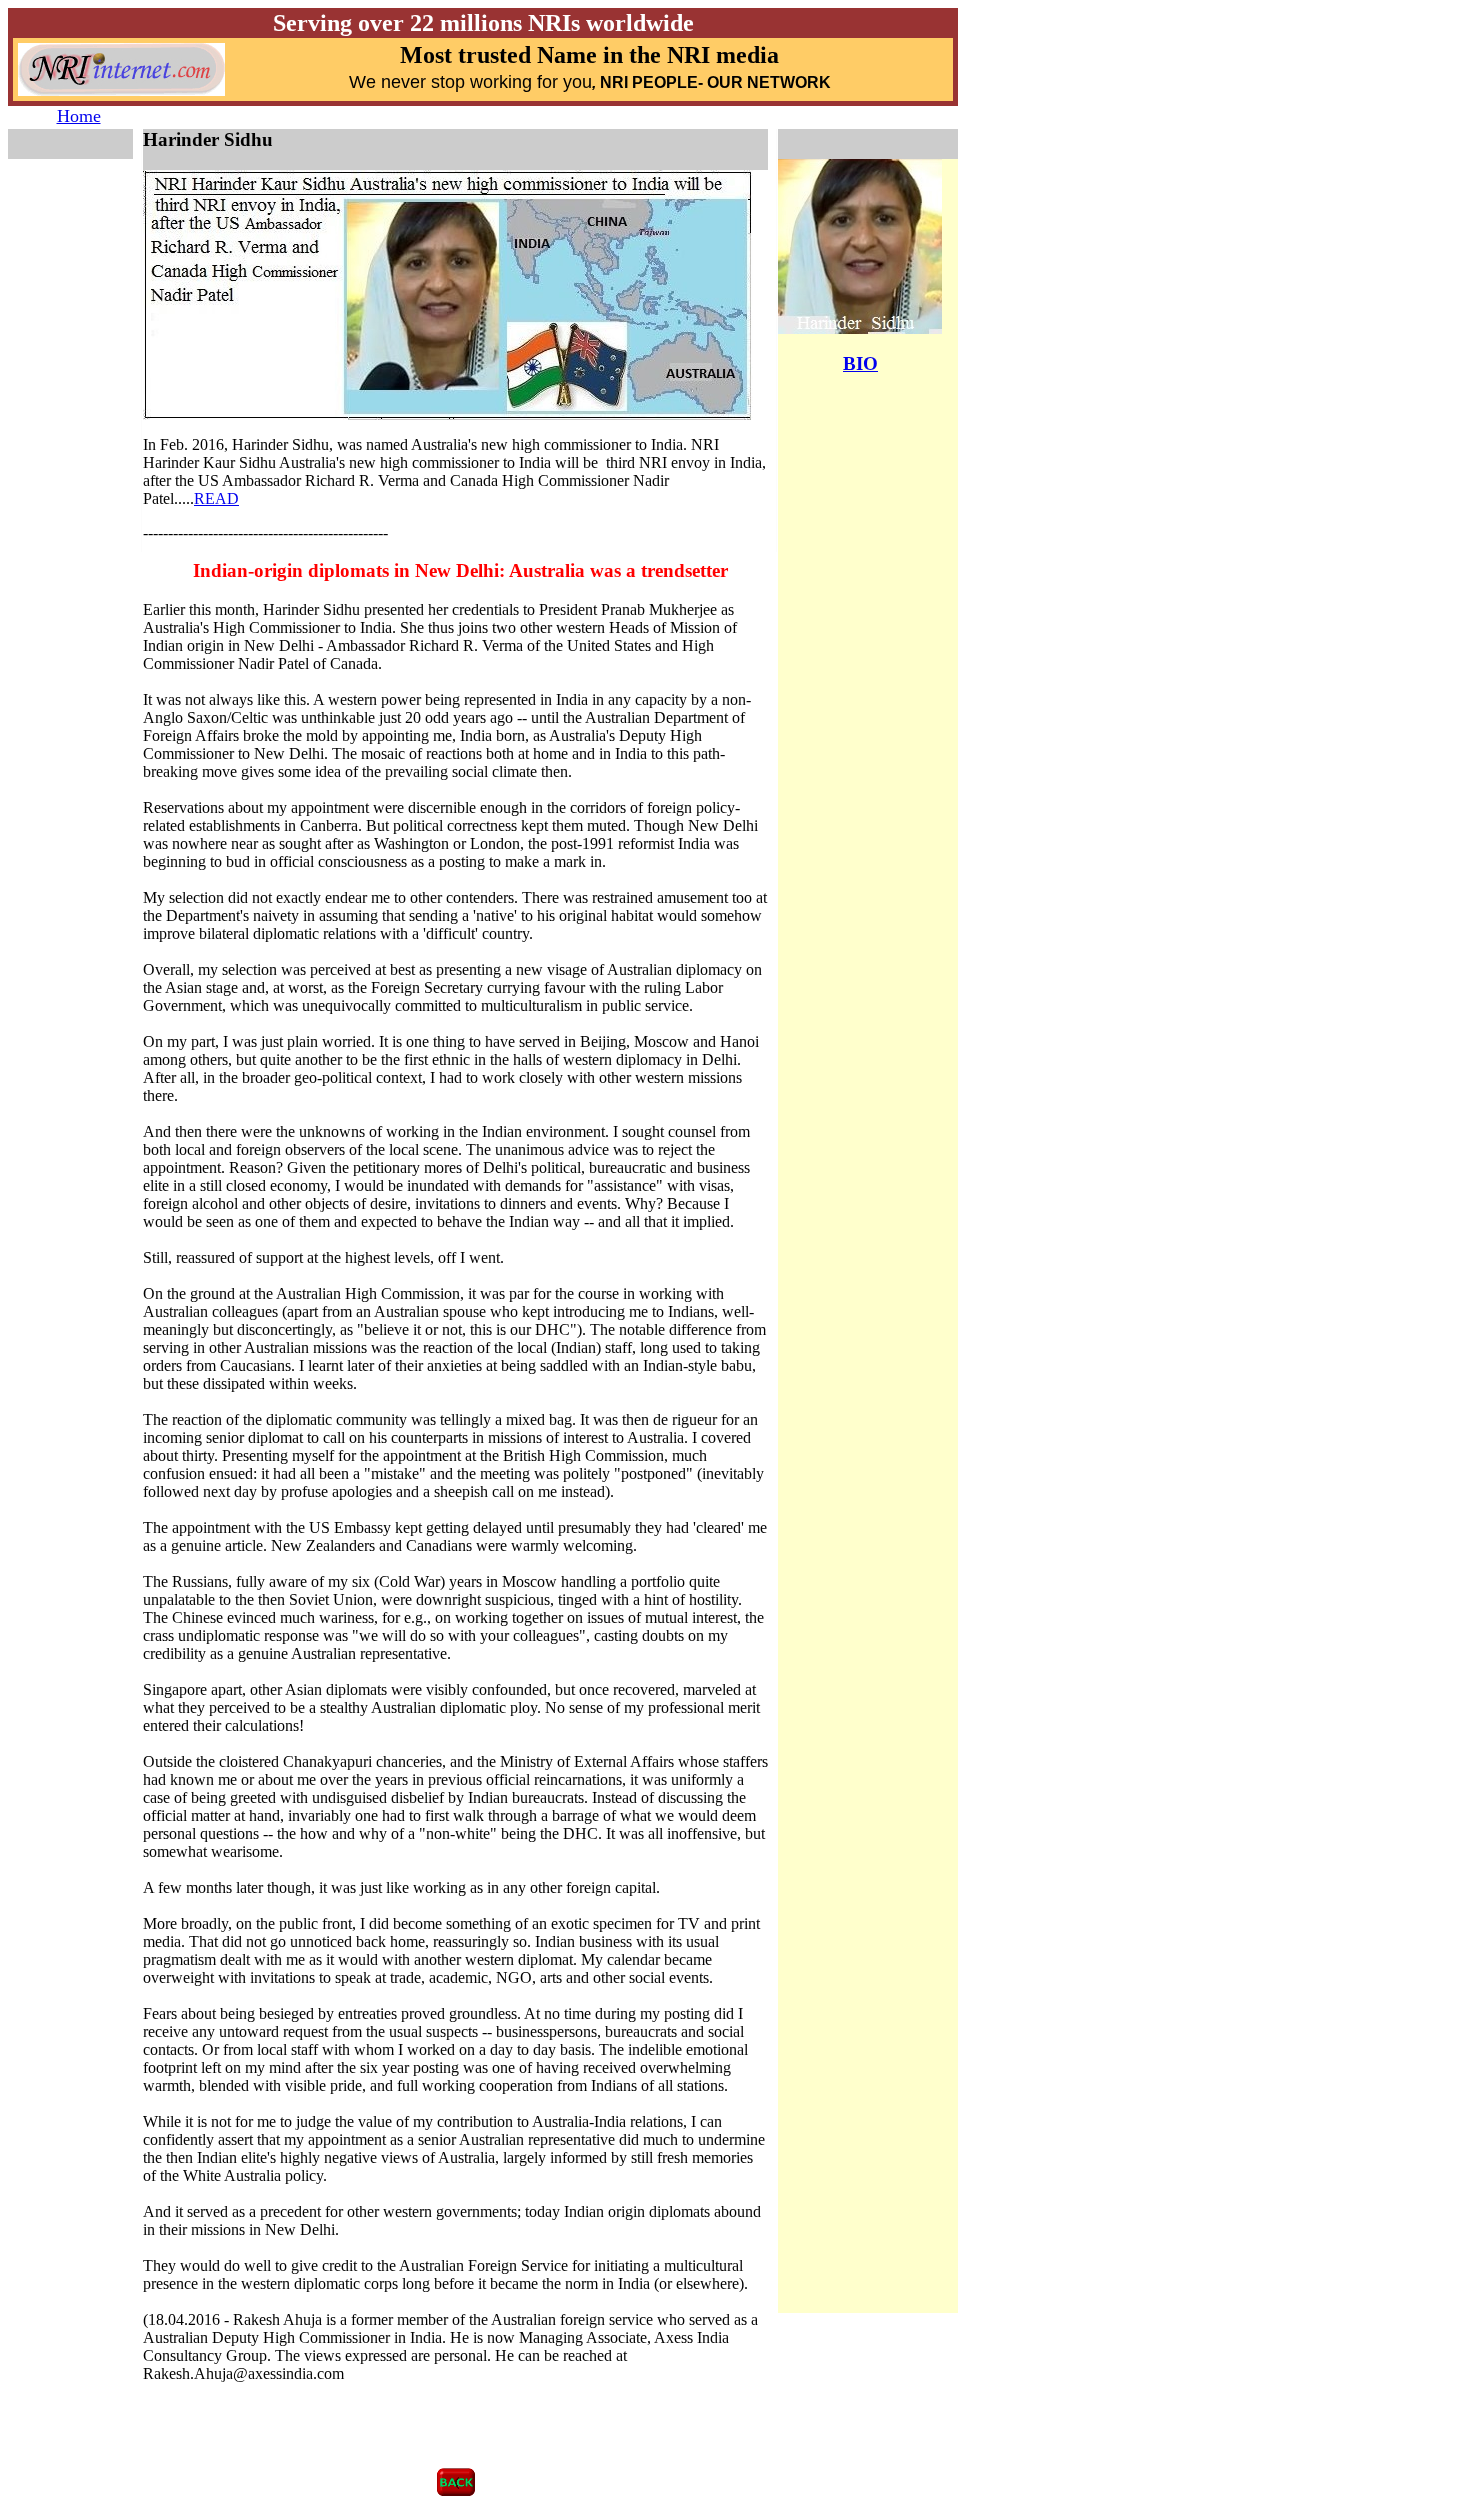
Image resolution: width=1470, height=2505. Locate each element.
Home (79, 116)
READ (216, 498)
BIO (860, 363)
